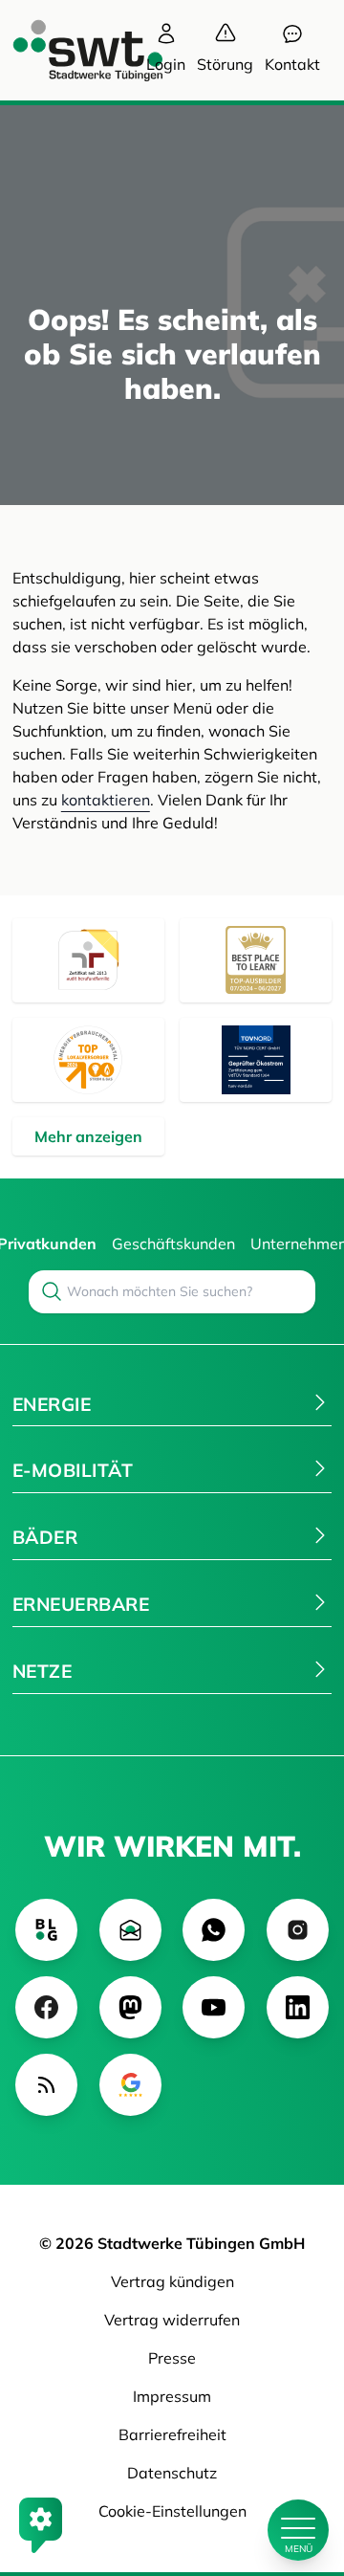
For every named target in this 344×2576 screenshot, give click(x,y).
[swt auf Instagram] (298, 1930)
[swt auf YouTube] (214, 2007)
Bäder (45, 1537)
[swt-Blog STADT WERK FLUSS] (46, 1930)
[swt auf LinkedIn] (298, 2007)
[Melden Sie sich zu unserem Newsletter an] (130, 1930)
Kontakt (292, 64)
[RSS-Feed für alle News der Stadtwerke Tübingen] (46, 2085)
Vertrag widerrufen (172, 2320)
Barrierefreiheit (172, 2434)
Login (166, 64)
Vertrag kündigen (172, 2281)
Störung (225, 64)
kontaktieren (106, 800)
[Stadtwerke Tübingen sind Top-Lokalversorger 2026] (88, 1060)
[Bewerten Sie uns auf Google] (130, 2085)
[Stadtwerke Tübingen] (70, 50)
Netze (42, 1671)
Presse (172, 2358)
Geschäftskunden (173, 1244)
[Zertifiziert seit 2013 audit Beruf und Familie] (88, 960)
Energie (52, 1404)
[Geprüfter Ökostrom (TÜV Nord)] (256, 1060)
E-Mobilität (73, 1470)
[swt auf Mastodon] (130, 2007)
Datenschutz (172, 2473)
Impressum (172, 2396)
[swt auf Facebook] (46, 2007)
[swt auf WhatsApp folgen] (214, 1930)
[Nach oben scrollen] (298, 2465)
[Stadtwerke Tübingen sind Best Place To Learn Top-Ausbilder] (256, 960)
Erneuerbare (81, 1604)
